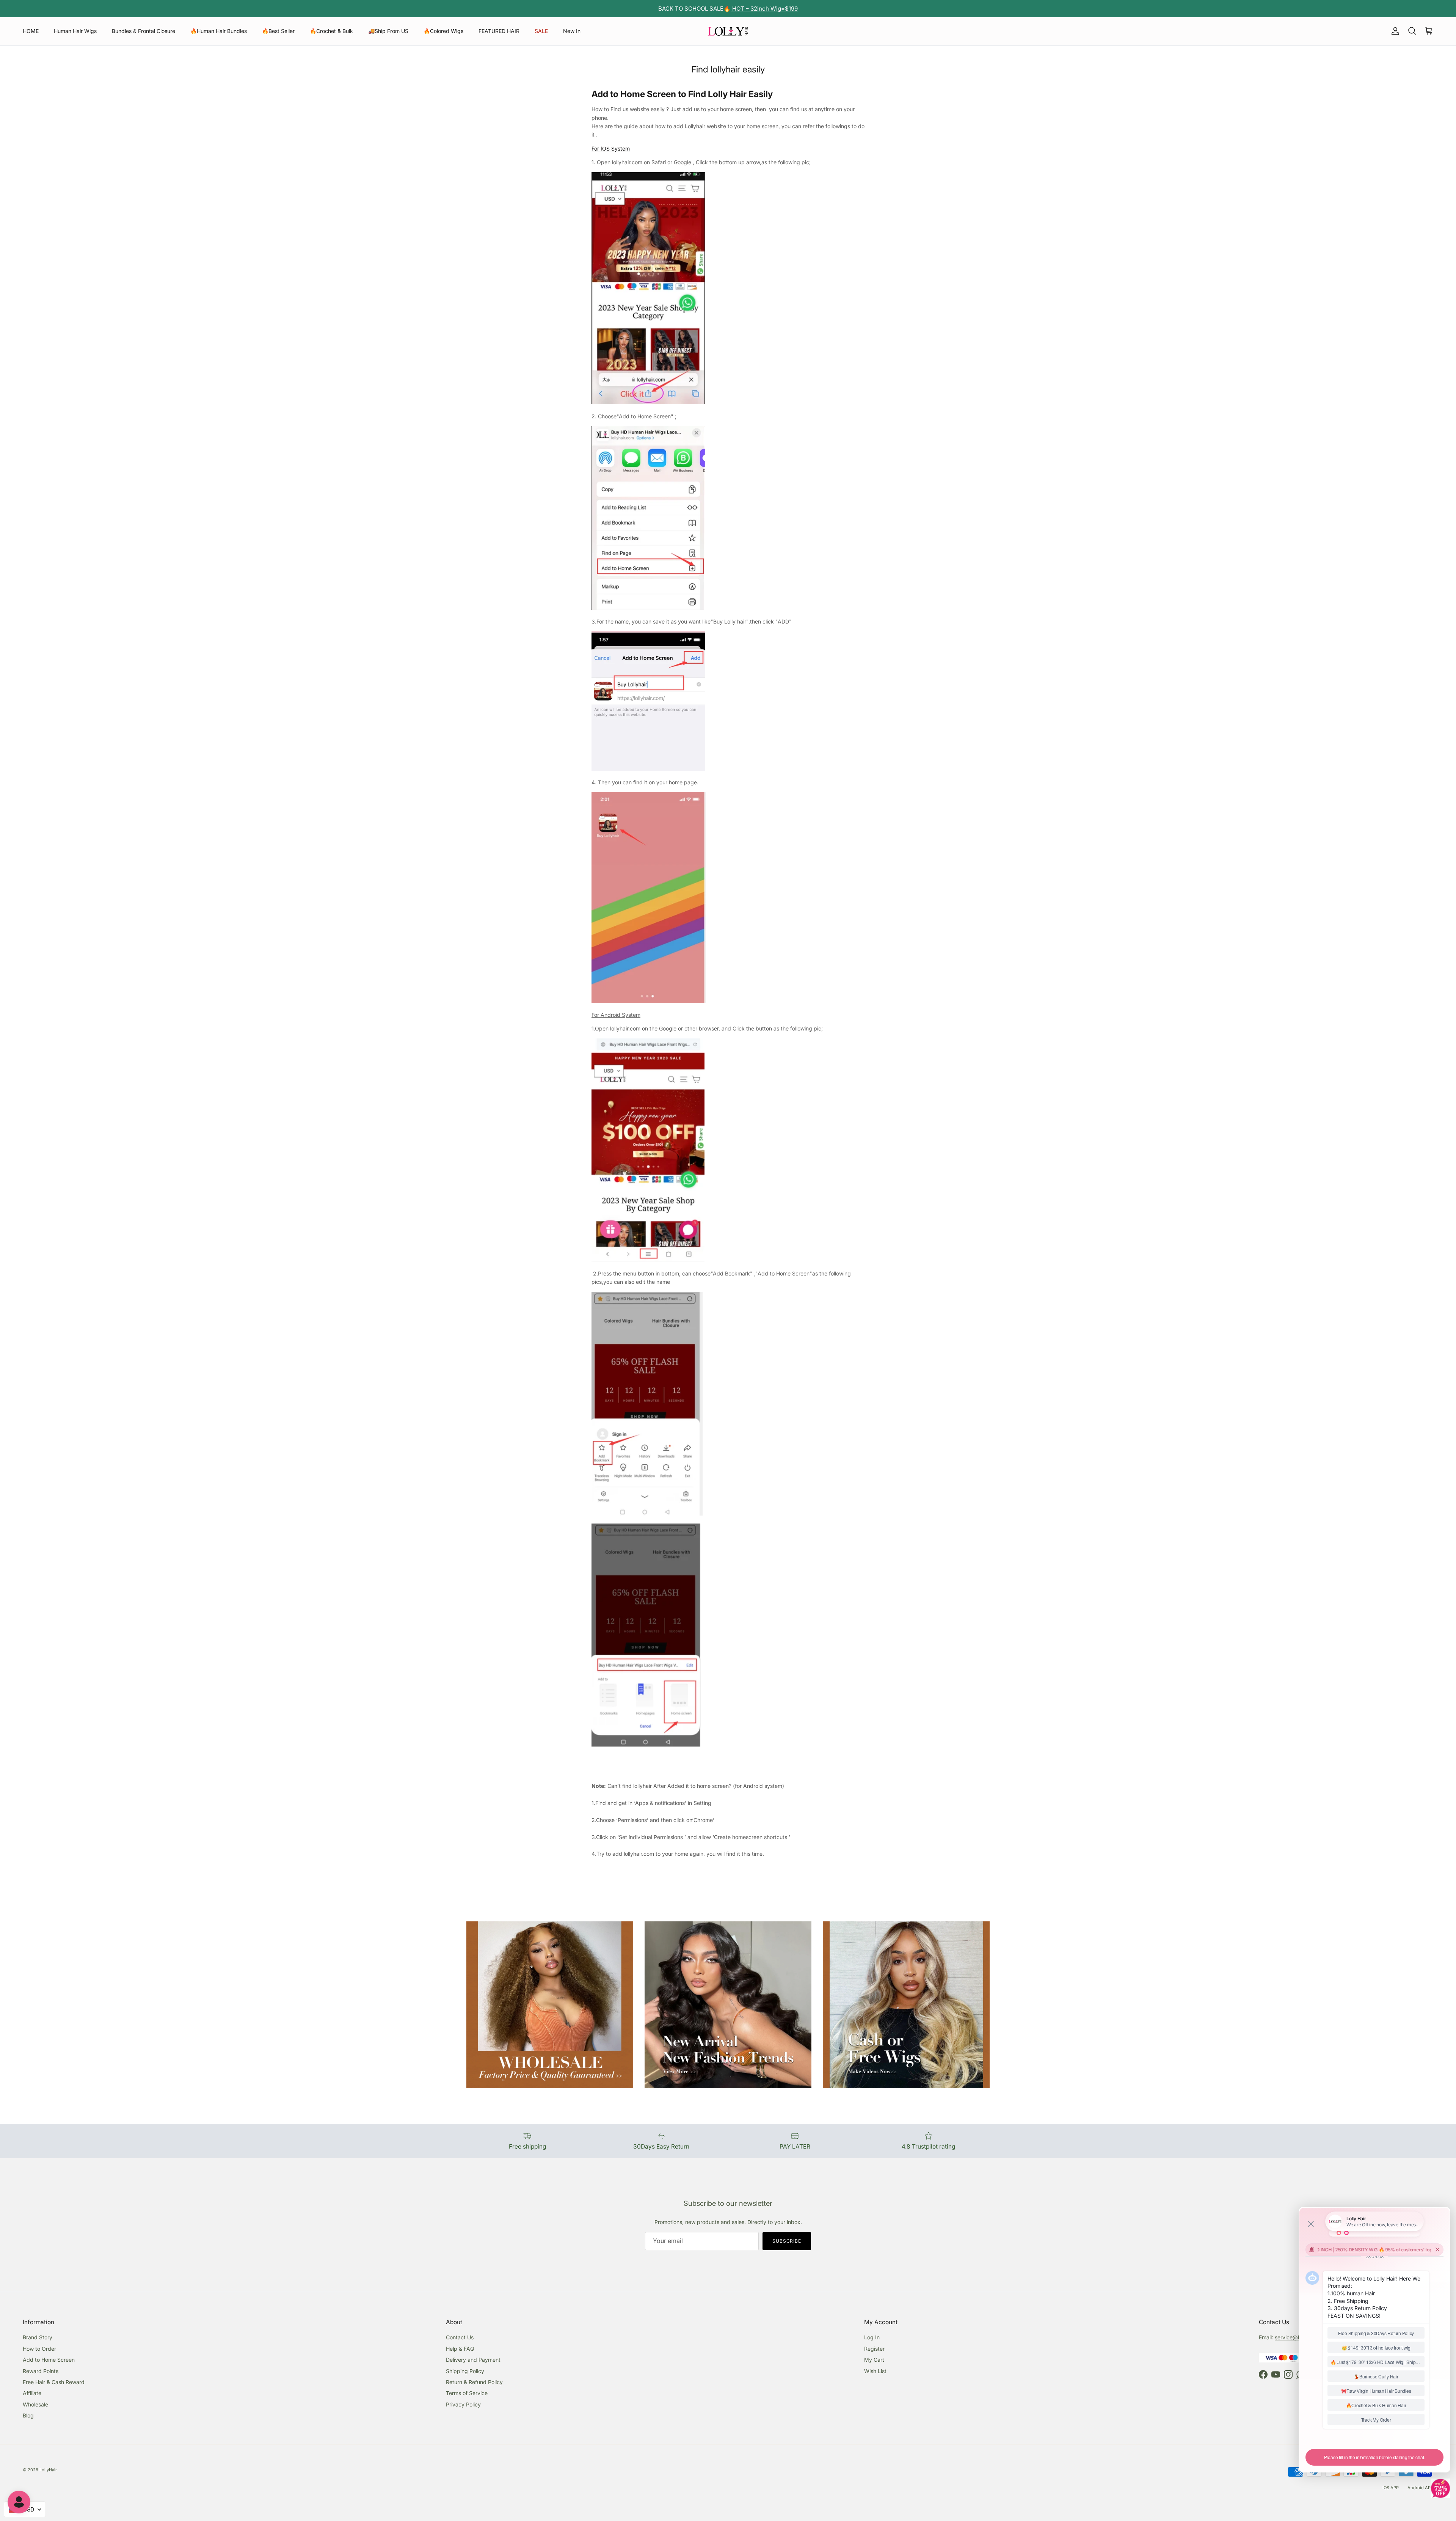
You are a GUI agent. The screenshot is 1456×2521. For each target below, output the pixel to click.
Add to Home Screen (49, 2360)
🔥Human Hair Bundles (219, 31)
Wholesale (35, 2404)
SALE (541, 31)
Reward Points (41, 2371)
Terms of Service (467, 2393)
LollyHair (48, 2470)
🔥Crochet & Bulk (331, 31)
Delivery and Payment (473, 2360)
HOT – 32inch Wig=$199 (764, 9)
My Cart (874, 2360)
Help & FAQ (460, 2349)
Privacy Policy (463, 2404)
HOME (31, 31)
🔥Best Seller (278, 31)
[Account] (1394, 31)
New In (572, 31)
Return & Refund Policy (474, 2382)
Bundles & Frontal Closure (144, 31)
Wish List (875, 2371)
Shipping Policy (465, 2371)
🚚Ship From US (388, 31)
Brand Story (38, 2337)
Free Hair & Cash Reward (54, 2382)
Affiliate (32, 2393)
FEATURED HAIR (499, 31)
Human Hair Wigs (75, 31)
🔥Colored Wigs (443, 31)
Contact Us (460, 2337)
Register (874, 2349)
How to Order (39, 2349)
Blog (28, 2415)
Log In (872, 2337)
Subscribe (787, 2241)
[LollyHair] (728, 31)
